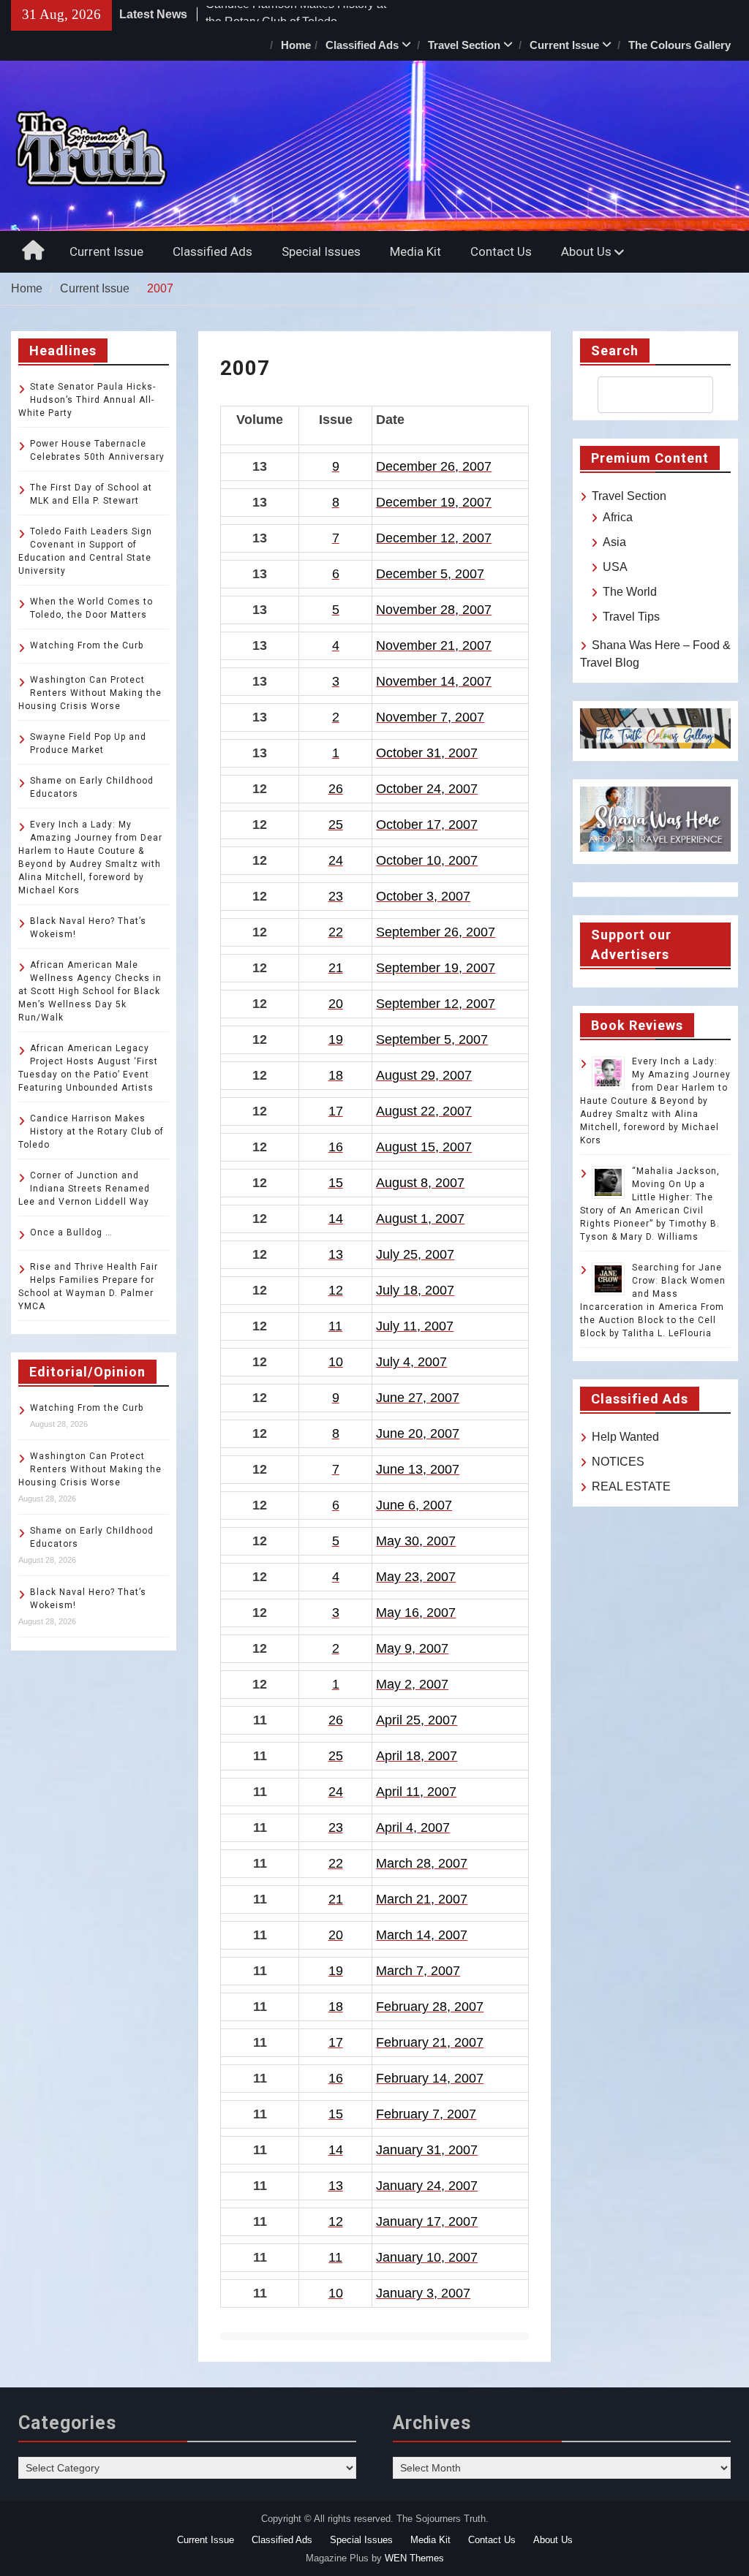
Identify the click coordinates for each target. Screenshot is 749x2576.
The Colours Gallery (680, 45)
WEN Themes (414, 2558)
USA (615, 567)
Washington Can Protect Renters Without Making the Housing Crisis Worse (90, 693)
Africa (618, 517)
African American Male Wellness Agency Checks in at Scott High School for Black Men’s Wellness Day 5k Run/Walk (90, 991)
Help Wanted (625, 1437)
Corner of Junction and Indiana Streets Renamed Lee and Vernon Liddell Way (84, 1189)
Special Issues (321, 251)
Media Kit (415, 251)
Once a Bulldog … (71, 1232)
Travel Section (464, 45)
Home (296, 45)
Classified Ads (362, 45)
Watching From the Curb (87, 645)
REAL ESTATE (631, 1486)
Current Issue (564, 45)
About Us (586, 251)
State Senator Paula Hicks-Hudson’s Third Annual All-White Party (87, 400)
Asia (614, 542)
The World (630, 592)
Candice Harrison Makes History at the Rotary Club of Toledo (91, 1132)
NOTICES (618, 1462)
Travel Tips (631, 617)
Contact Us (501, 251)
